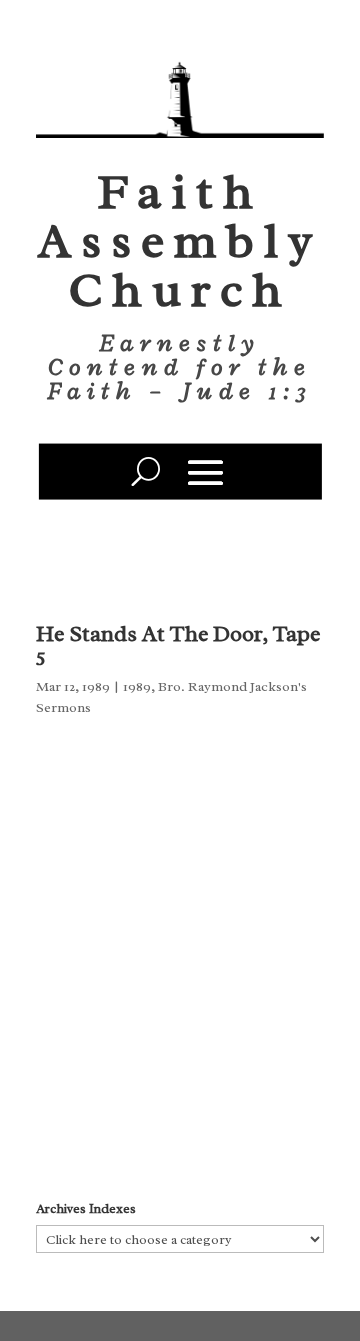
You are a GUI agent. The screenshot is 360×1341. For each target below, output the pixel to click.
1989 (137, 686)
